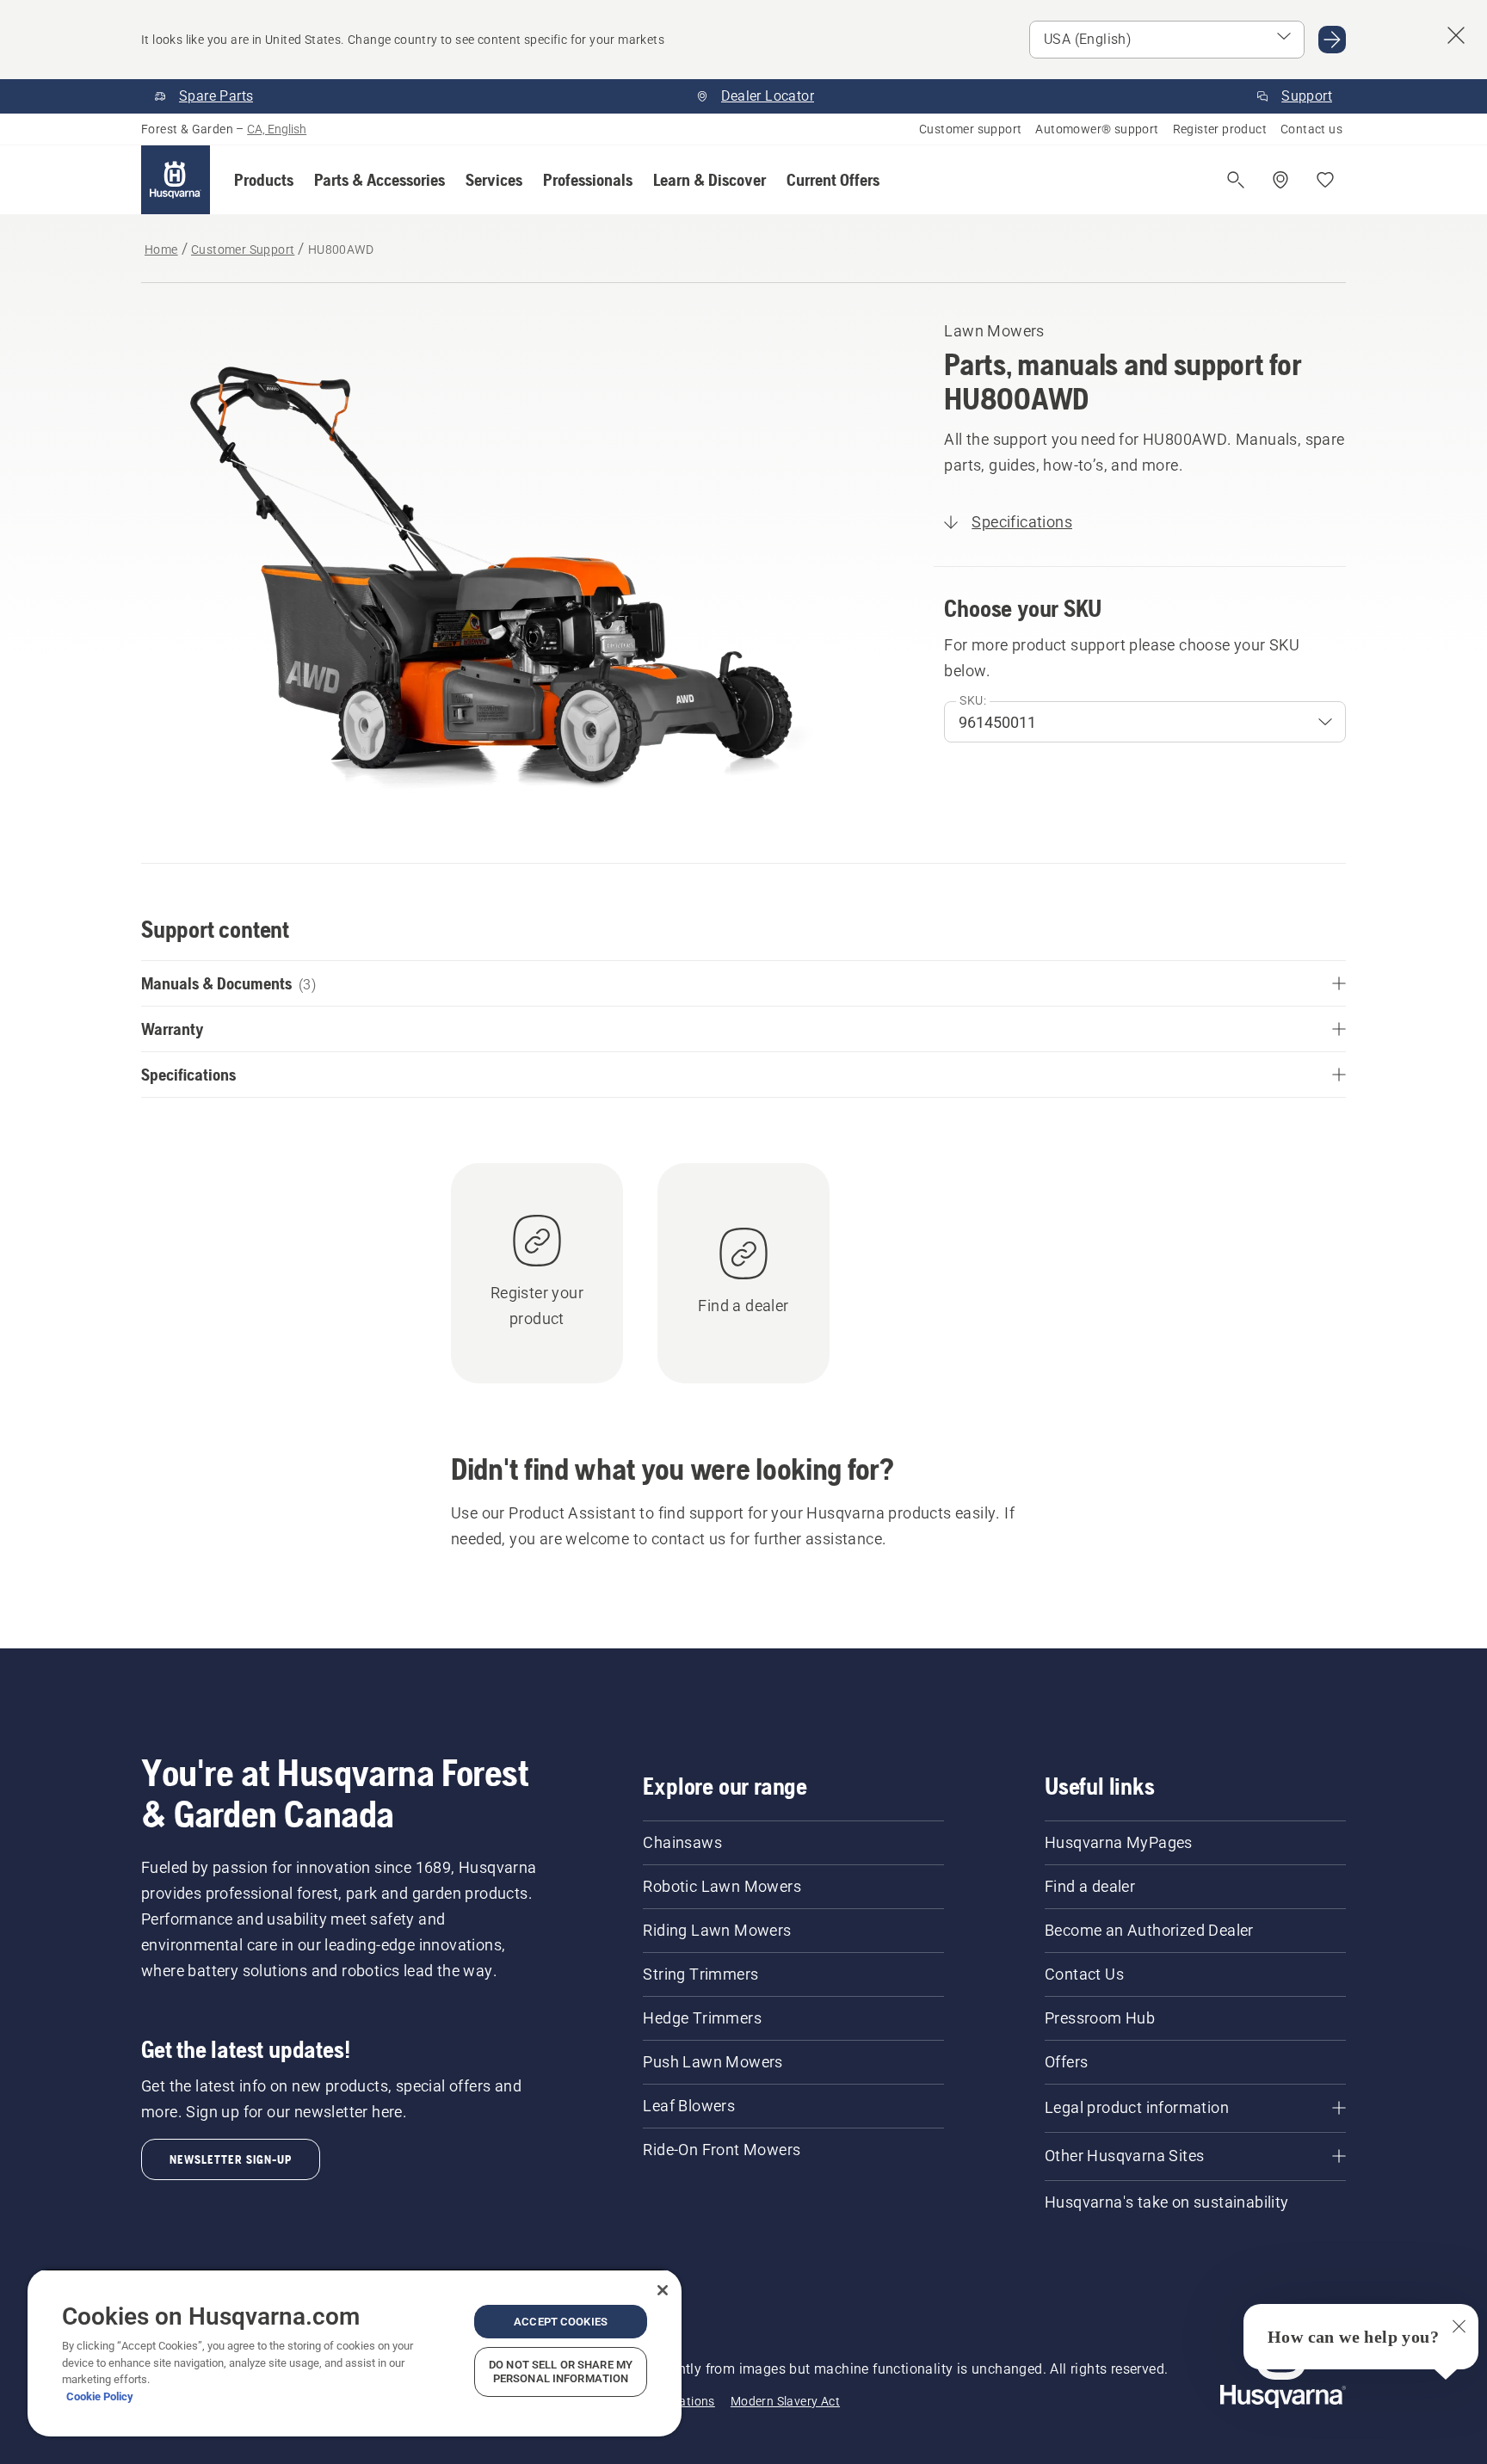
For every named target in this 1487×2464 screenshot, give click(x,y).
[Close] (663, 2290)
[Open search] (1236, 180)
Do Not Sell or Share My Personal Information (561, 2372)
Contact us (1311, 129)
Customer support (970, 129)
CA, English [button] (277, 129)
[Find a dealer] (1280, 180)
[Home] (176, 180)
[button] (264, 180)
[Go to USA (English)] (1332, 40)
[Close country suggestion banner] (1456, 35)
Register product (1220, 129)
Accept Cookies (561, 2322)
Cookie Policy (100, 2396)
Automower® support (1097, 129)
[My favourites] (1325, 180)
